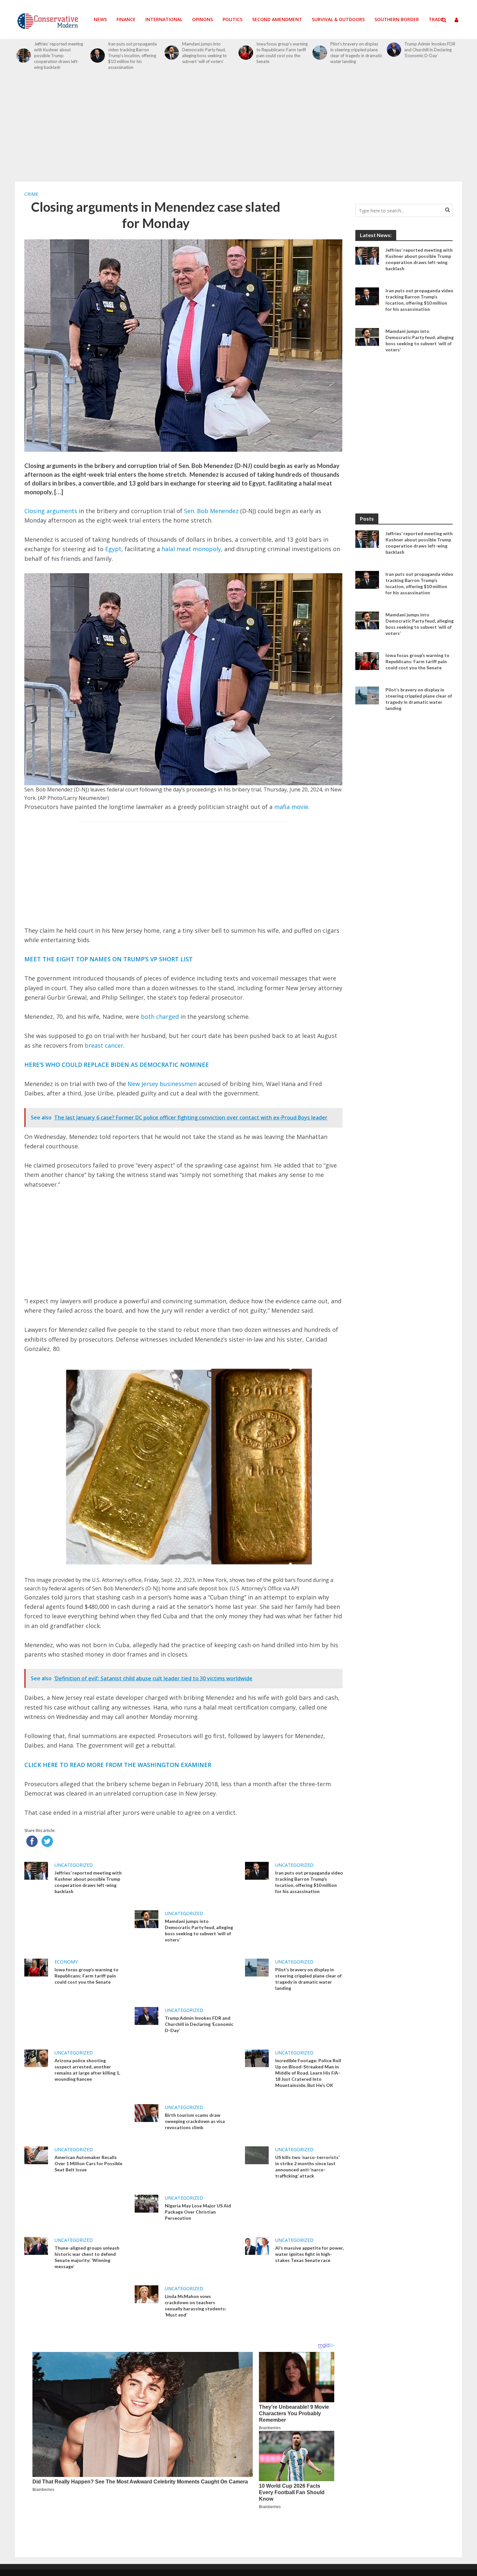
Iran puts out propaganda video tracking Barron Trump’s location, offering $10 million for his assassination (132, 56)
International (164, 19)
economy (66, 1962)
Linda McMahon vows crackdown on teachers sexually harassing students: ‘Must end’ (196, 2305)
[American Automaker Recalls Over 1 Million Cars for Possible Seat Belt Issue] (36, 2155)
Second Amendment (277, 19)
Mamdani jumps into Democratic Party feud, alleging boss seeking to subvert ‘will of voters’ (204, 53)
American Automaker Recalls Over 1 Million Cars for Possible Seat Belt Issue (88, 2163)
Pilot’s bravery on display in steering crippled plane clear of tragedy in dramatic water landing (356, 53)
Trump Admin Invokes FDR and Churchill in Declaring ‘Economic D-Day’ (430, 50)
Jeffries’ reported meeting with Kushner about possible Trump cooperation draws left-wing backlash (59, 56)
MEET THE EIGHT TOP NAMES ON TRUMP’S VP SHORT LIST (109, 959)
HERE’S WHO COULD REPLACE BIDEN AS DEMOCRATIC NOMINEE (117, 1065)
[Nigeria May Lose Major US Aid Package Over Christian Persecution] (147, 2203)
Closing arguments (51, 511)
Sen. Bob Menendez (211, 511)
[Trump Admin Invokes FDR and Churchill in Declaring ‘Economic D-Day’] (394, 50)
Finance (126, 19)
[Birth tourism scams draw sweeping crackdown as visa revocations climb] (147, 2112)
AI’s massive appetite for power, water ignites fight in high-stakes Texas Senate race (309, 2254)
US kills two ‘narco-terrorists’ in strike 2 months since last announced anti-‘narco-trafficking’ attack (307, 2166)
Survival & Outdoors (338, 19)
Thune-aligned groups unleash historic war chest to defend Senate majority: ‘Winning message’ (87, 2257)
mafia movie (291, 807)
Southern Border (397, 19)
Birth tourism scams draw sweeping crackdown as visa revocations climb (195, 2121)
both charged (160, 1017)
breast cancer (104, 1045)
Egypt (113, 549)
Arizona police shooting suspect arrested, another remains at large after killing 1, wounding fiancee (87, 2070)
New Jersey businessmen (162, 1084)
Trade (436, 19)
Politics (232, 19)
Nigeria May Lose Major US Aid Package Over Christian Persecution (198, 2212)
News (100, 19)
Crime (31, 194)
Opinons (202, 19)
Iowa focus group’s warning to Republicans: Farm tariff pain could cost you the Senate (282, 53)
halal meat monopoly (191, 549)
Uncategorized (74, 1865)
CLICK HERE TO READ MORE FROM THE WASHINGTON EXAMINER (118, 1765)
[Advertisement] (238, 129)
